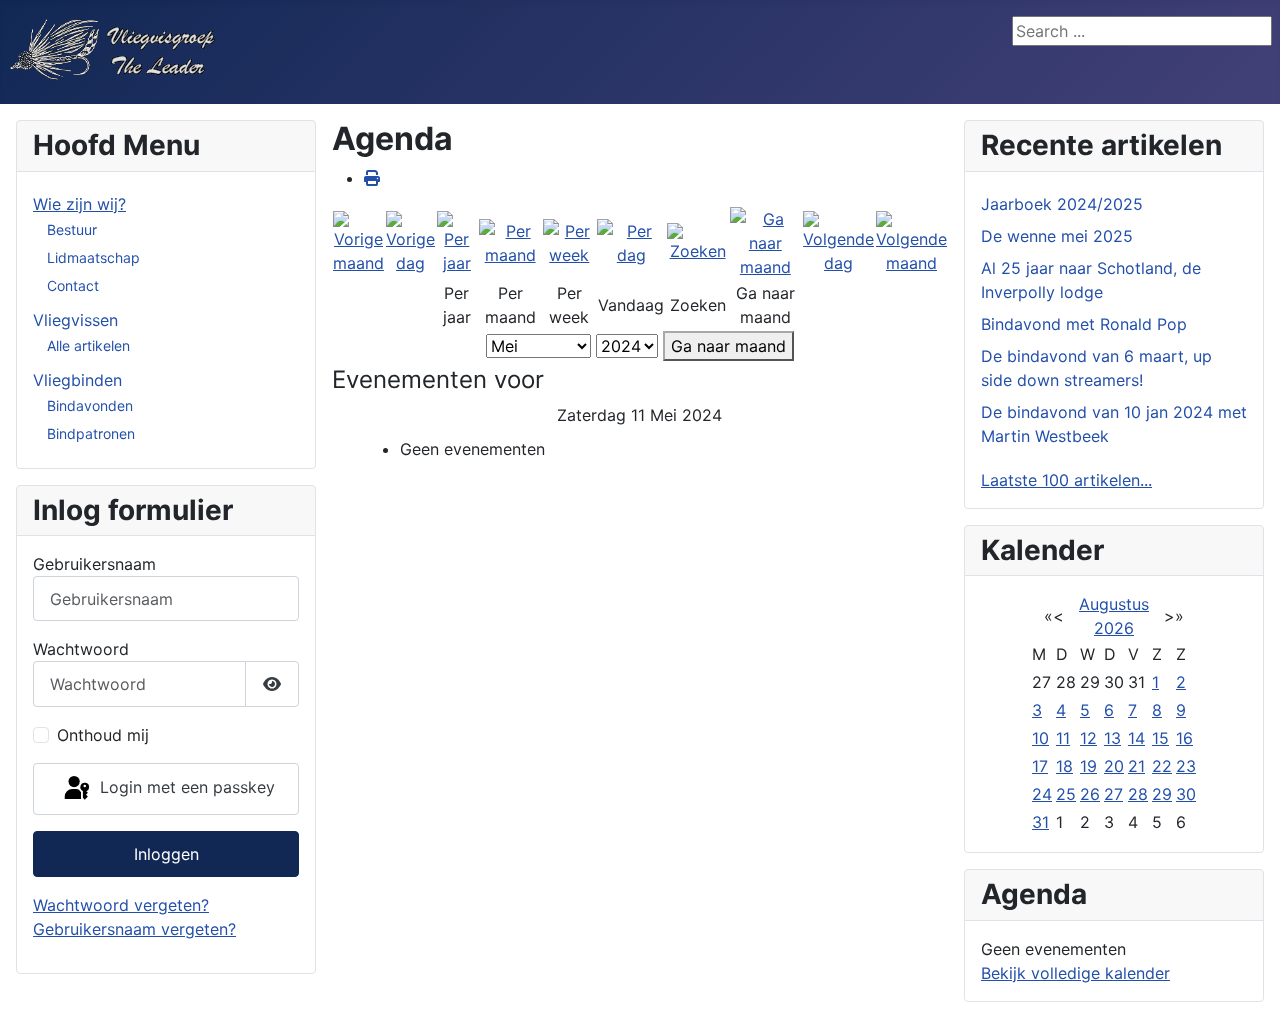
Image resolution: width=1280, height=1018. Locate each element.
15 (1160, 738)
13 (1112, 738)
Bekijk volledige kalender (1075, 973)
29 (1162, 794)
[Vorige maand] (358, 242)
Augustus (1114, 604)
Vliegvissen (75, 320)
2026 (1114, 628)
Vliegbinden (77, 380)
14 (1136, 738)
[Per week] (569, 242)
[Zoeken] (697, 242)
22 (1162, 766)
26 (1090, 794)
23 (1186, 766)
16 (1184, 738)
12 (1088, 738)
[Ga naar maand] (765, 242)
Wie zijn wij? (79, 204)
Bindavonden (90, 405)
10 (1040, 738)
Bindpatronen (91, 433)
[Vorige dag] (410, 242)
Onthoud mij (103, 735)
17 (1040, 766)
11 (1063, 738)
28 (1138, 794)
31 (1040, 822)
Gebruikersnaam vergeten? (134, 929)
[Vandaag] (631, 242)
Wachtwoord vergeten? (121, 905)
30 (1186, 794)
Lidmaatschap (93, 257)
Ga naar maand (728, 346)
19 (1088, 766)
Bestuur (72, 229)
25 (1066, 794)
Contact (73, 285)
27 (1113, 794)
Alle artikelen (88, 345)
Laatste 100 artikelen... (1066, 480)
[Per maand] (510, 242)
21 (1136, 766)
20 (1114, 766)
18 (1064, 766)
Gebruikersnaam (94, 564)
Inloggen (166, 854)
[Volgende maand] (911, 242)
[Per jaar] (457, 242)
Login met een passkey (185, 787)
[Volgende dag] (838, 242)
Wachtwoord (81, 649)
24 (1042, 794)
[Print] (372, 178)
